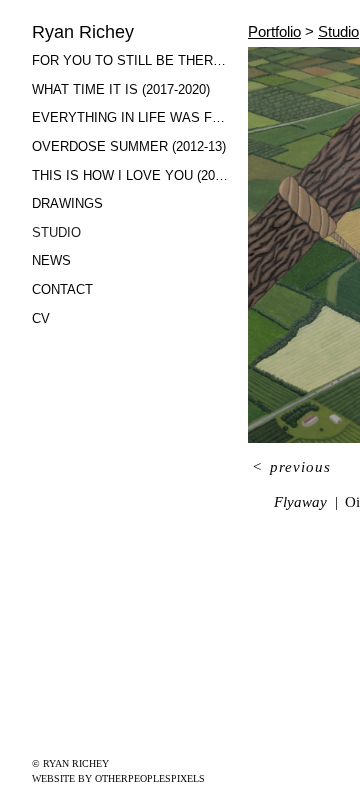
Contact (62, 289)
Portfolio (274, 31)
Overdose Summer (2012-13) (129, 146)
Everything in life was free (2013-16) (132, 117)
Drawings (67, 203)
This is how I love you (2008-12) (132, 175)
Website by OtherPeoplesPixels (118, 778)
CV (41, 318)
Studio (56, 232)
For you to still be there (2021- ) (132, 60)
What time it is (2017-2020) (121, 89)
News (51, 260)
